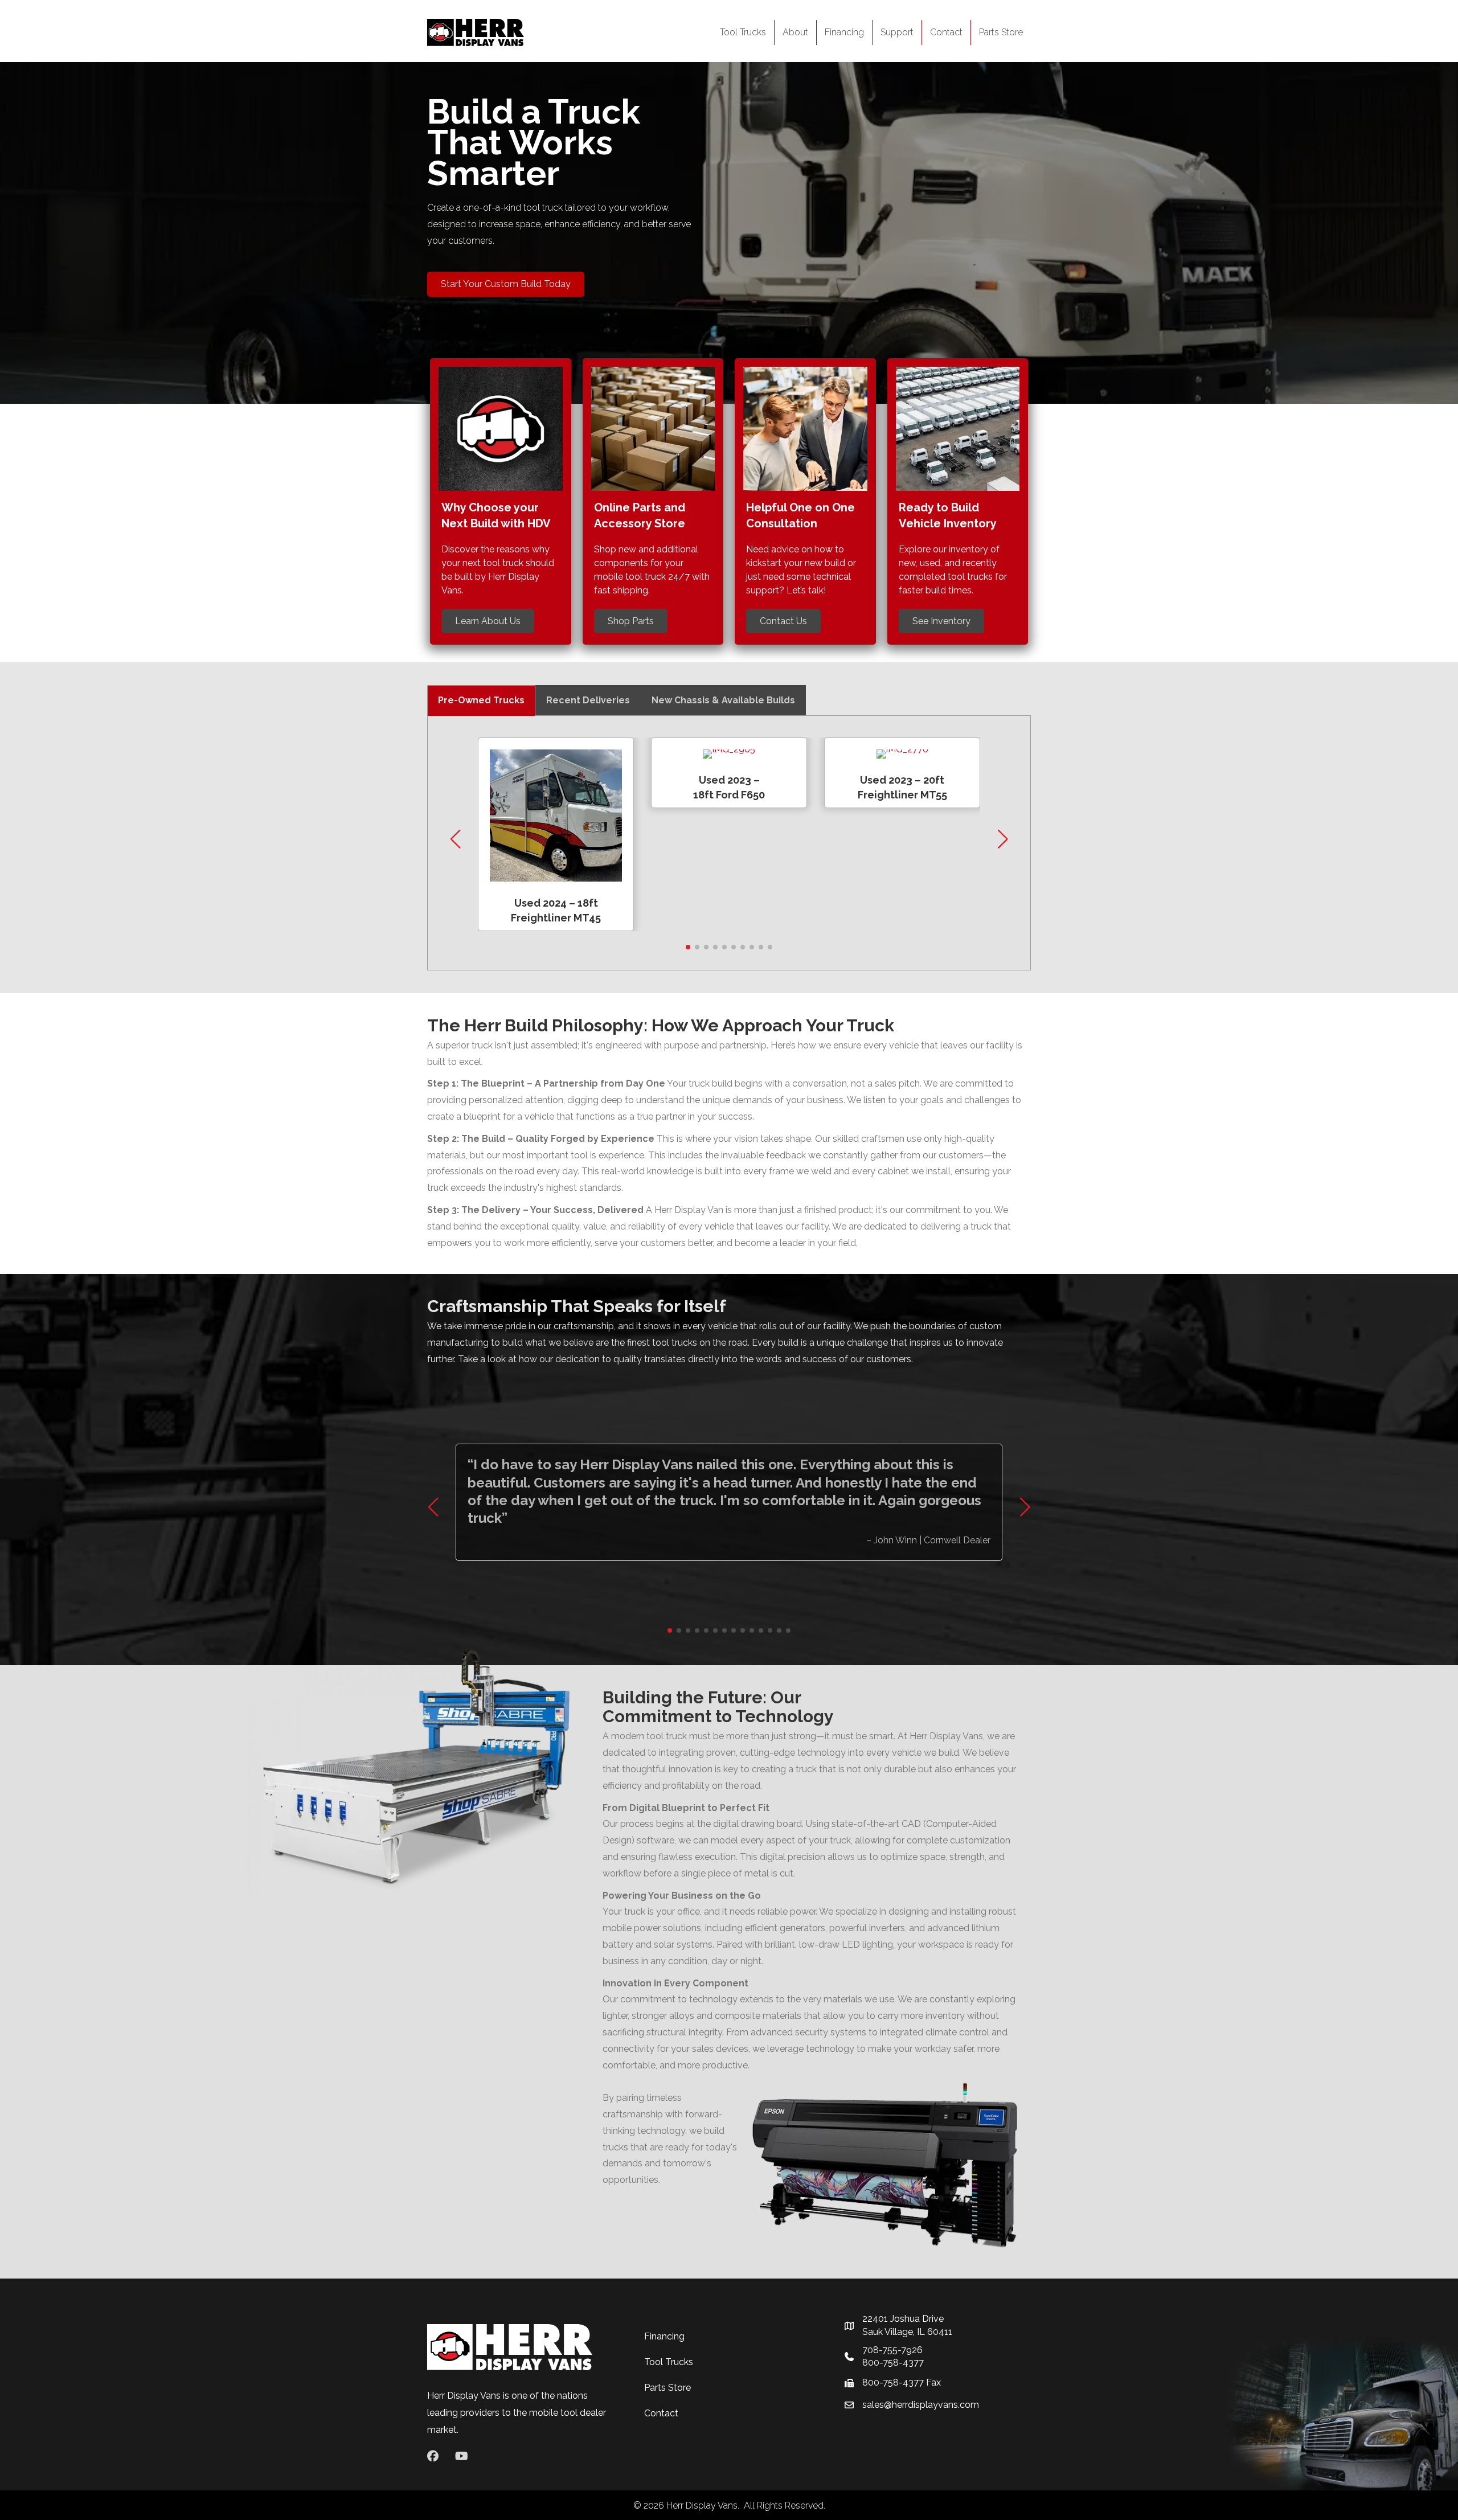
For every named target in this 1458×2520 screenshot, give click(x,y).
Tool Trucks (743, 32)
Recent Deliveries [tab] (588, 700)
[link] (556, 834)
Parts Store (1001, 32)
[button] (688, 947)
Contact (946, 32)
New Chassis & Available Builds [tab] (723, 700)
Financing (844, 32)
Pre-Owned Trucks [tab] (481, 700)
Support (897, 32)
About (795, 32)
